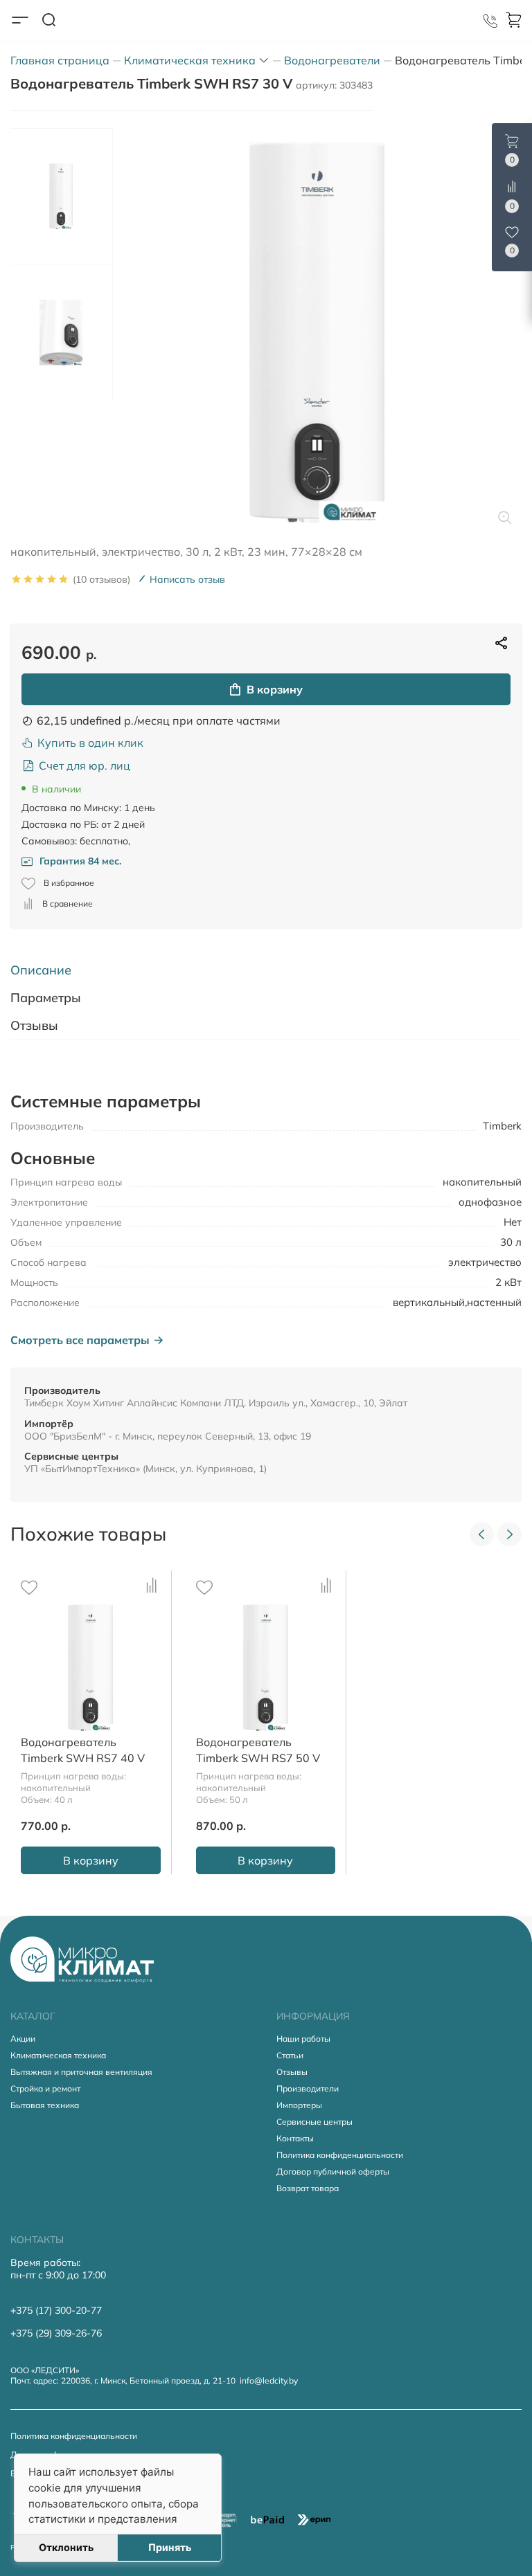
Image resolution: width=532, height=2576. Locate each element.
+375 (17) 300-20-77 (56, 2310)
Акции (23, 2039)
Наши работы (303, 2039)
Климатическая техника (58, 2055)
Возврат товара (308, 2188)
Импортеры (299, 2105)
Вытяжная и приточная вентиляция (81, 2072)
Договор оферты (44, 2455)
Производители (308, 2088)
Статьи (290, 2055)
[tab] (266, 970)
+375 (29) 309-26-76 (56, 2333)
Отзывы (292, 2072)
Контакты (295, 2138)
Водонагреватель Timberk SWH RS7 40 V (83, 1750)
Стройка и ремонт (45, 2088)
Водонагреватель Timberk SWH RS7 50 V (258, 1750)
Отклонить (66, 2547)
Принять (170, 2547)
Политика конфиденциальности (340, 2155)
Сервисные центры (314, 2122)
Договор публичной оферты (333, 2171)
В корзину (275, 689)
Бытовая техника (45, 2105)
